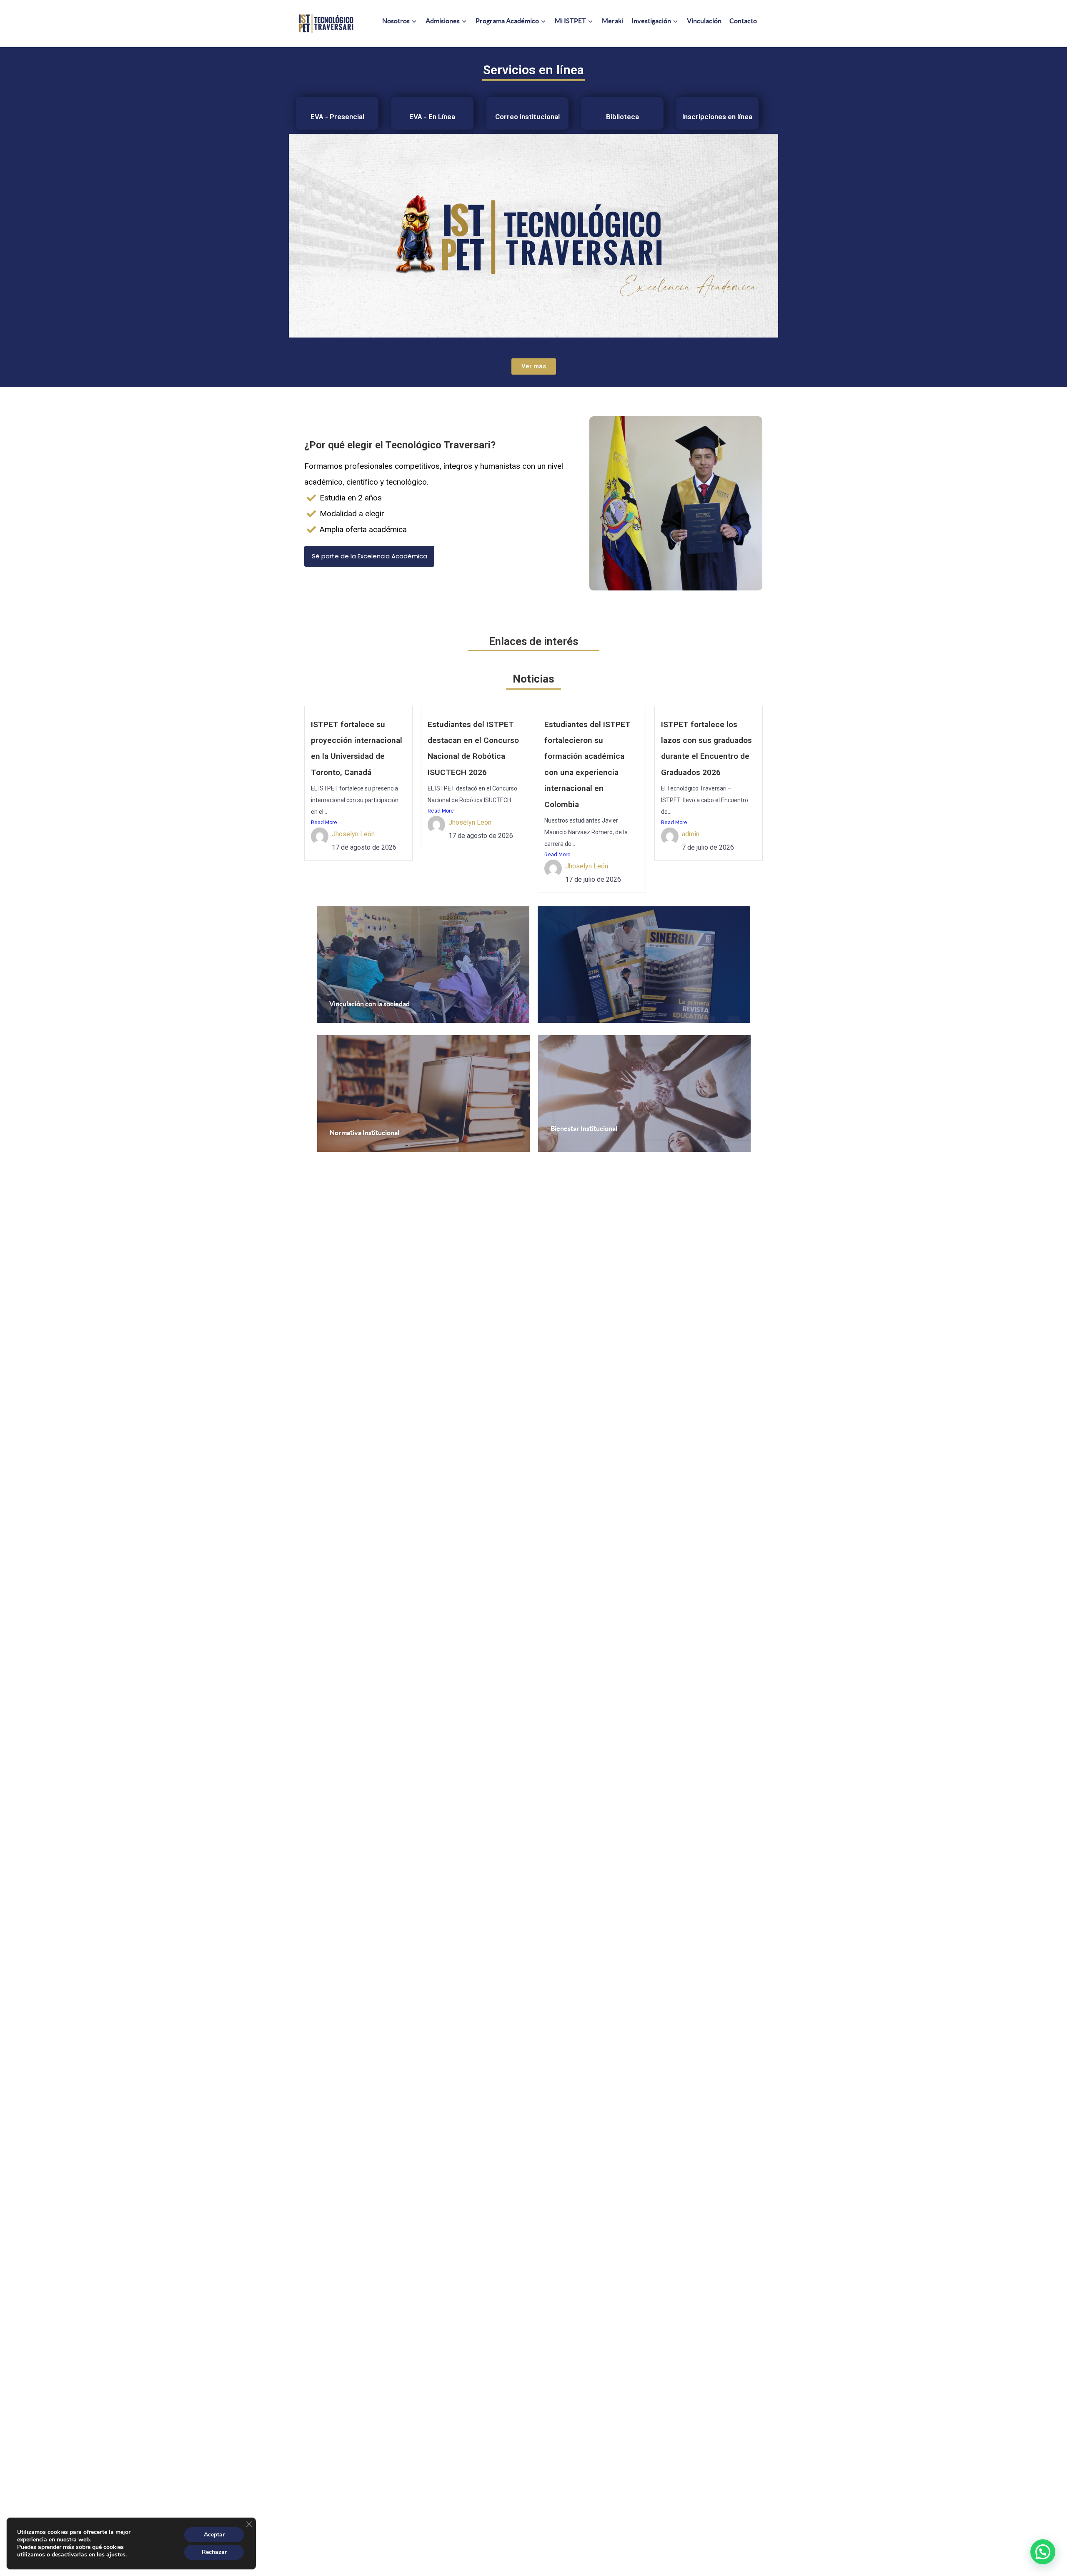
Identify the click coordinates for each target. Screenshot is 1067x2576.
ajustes (116, 2555)
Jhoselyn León (353, 834)
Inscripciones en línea (717, 117)
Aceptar (214, 2535)
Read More (324, 823)
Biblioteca (622, 117)
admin (691, 834)
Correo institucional (527, 117)
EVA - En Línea (432, 117)
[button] (1043, 2552)
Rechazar (214, 2552)
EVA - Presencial (337, 117)
